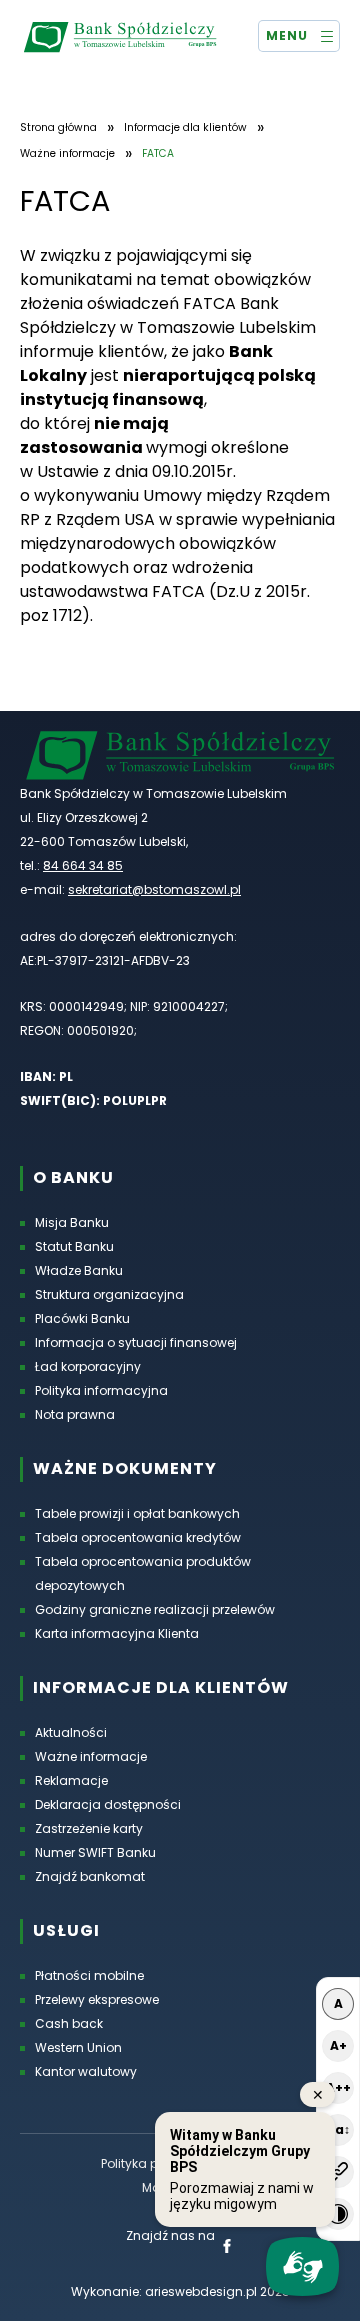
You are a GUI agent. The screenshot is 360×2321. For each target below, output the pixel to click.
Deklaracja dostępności (108, 1804)
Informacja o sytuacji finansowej (136, 1342)
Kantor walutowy (86, 2071)
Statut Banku (74, 1246)
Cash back (69, 2023)
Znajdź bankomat (90, 1876)
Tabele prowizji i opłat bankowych (137, 1513)
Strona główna (58, 128)
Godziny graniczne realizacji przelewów (155, 1609)
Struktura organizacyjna (109, 1294)
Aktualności (71, 1732)
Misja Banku (72, 1222)
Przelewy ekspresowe (97, 1999)
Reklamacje (71, 1780)
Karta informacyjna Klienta (117, 1633)
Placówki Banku (82, 1318)
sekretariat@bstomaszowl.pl (154, 889)
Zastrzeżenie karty (89, 1828)
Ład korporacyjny (88, 1366)
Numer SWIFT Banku (95, 1852)
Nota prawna (75, 1414)
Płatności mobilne (89, 1975)
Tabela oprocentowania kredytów (138, 1537)
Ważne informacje (67, 154)
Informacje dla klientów (185, 128)
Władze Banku (79, 1270)
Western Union (78, 2047)
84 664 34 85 (83, 865)
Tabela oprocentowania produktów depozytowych (143, 1573)
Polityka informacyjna (101, 1390)
